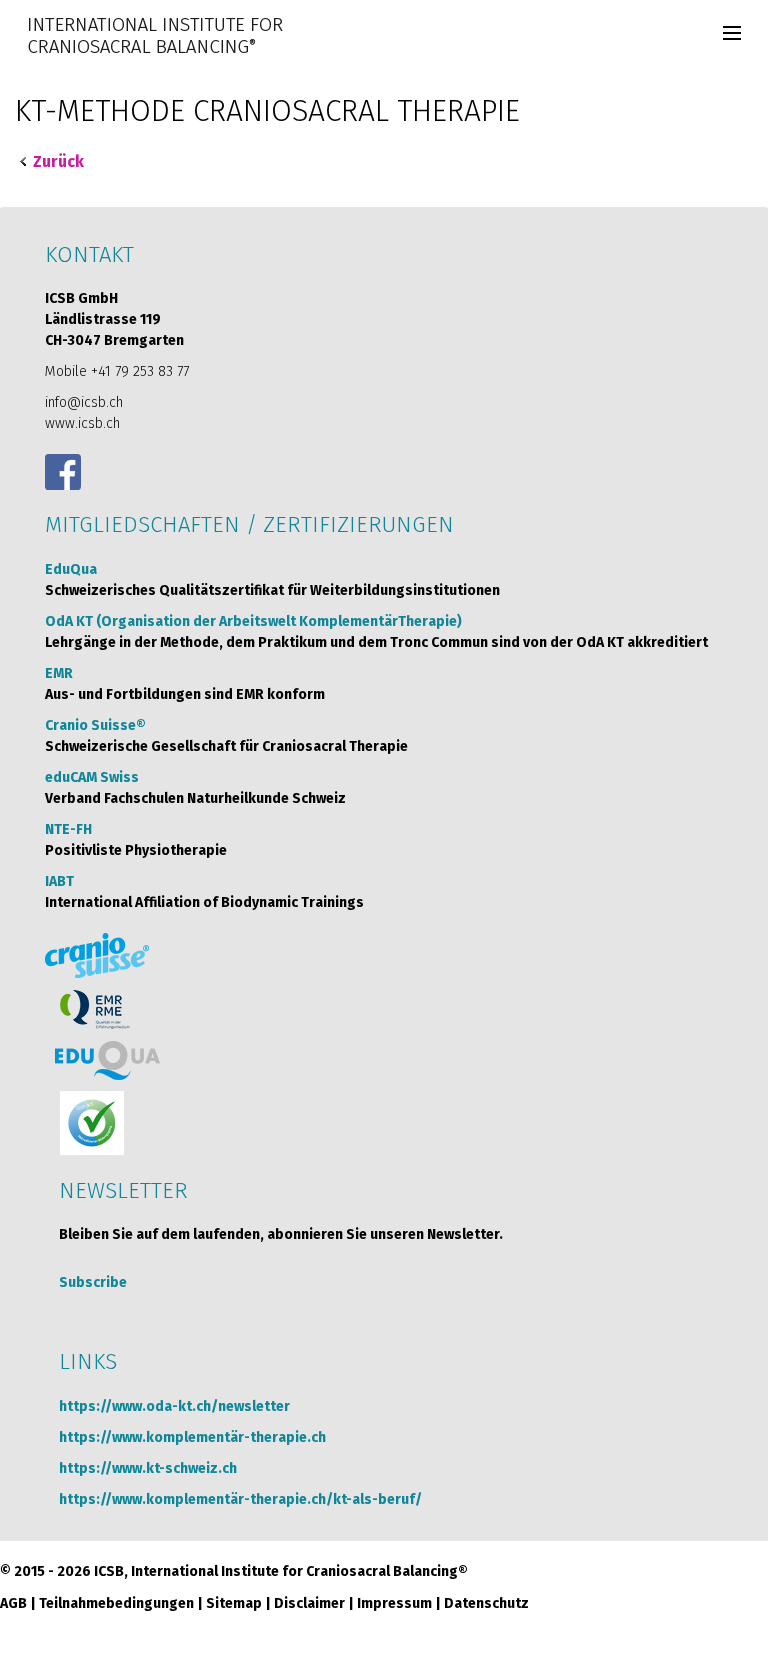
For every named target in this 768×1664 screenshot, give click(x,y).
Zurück (58, 161)
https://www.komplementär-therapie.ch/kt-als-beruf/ (240, 1499)
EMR (59, 673)
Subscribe (93, 1282)
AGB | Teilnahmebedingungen (97, 1603)
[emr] (96, 1009)
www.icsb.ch (82, 423)
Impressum (394, 1603)
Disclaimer (309, 1603)
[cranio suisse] (97, 955)
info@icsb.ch (84, 402)
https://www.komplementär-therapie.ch (192, 1437)
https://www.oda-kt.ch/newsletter (174, 1406)
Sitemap (234, 1603)
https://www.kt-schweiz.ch (148, 1468)
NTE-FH (68, 829)
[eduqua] (107, 1060)
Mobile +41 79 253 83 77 (117, 371)
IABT (59, 881)
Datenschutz (486, 1603)
